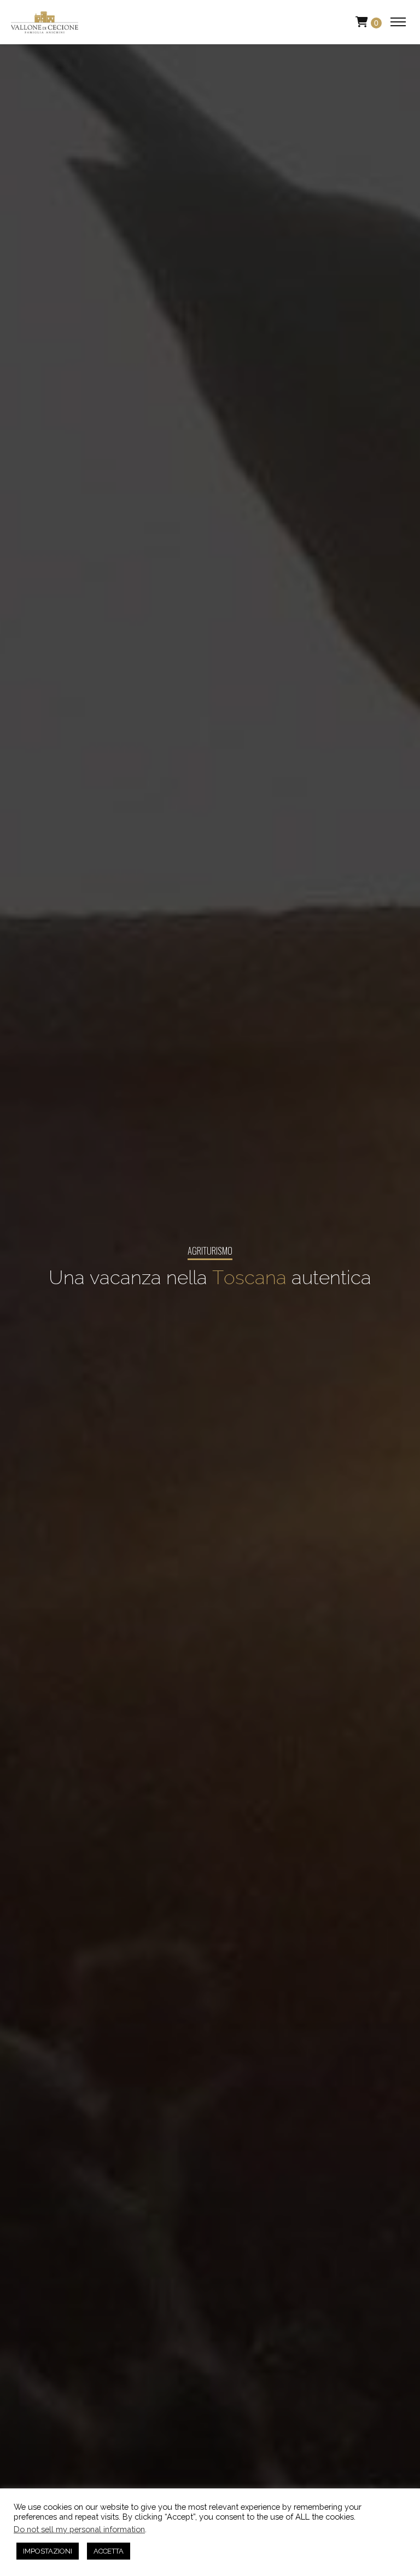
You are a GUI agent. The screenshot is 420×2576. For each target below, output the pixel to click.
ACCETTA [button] (109, 2551)
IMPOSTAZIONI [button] (48, 2551)
